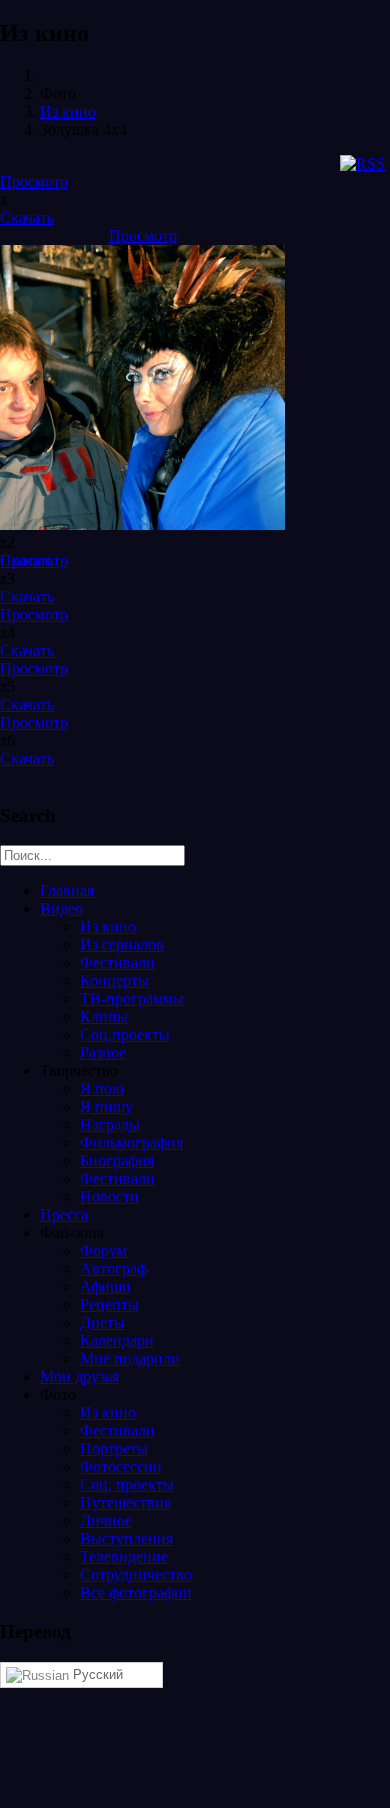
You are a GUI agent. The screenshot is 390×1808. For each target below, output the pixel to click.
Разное (103, 1052)
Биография (117, 1160)
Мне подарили (130, 1358)
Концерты (114, 980)
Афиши (105, 1286)
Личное (106, 1520)
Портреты (114, 1448)
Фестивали (117, 962)
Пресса (64, 1214)
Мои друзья (79, 1376)
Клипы (104, 1016)
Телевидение (124, 1556)
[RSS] (362, 163)
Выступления (126, 1538)
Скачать (27, 217)
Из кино (68, 111)
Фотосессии (121, 1466)
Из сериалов (122, 944)
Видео (61, 908)
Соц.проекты (125, 1034)
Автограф (113, 1268)
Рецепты (109, 1304)
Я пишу (106, 1106)
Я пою (102, 1088)
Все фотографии (136, 1592)
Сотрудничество (136, 1574)
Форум (103, 1250)
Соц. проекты (127, 1484)
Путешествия (125, 1502)
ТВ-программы (132, 998)
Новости (109, 1196)
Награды (110, 1124)
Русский (96, 1674)
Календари (117, 1340)
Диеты (102, 1322)
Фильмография (131, 1142)
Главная (67, 890)
